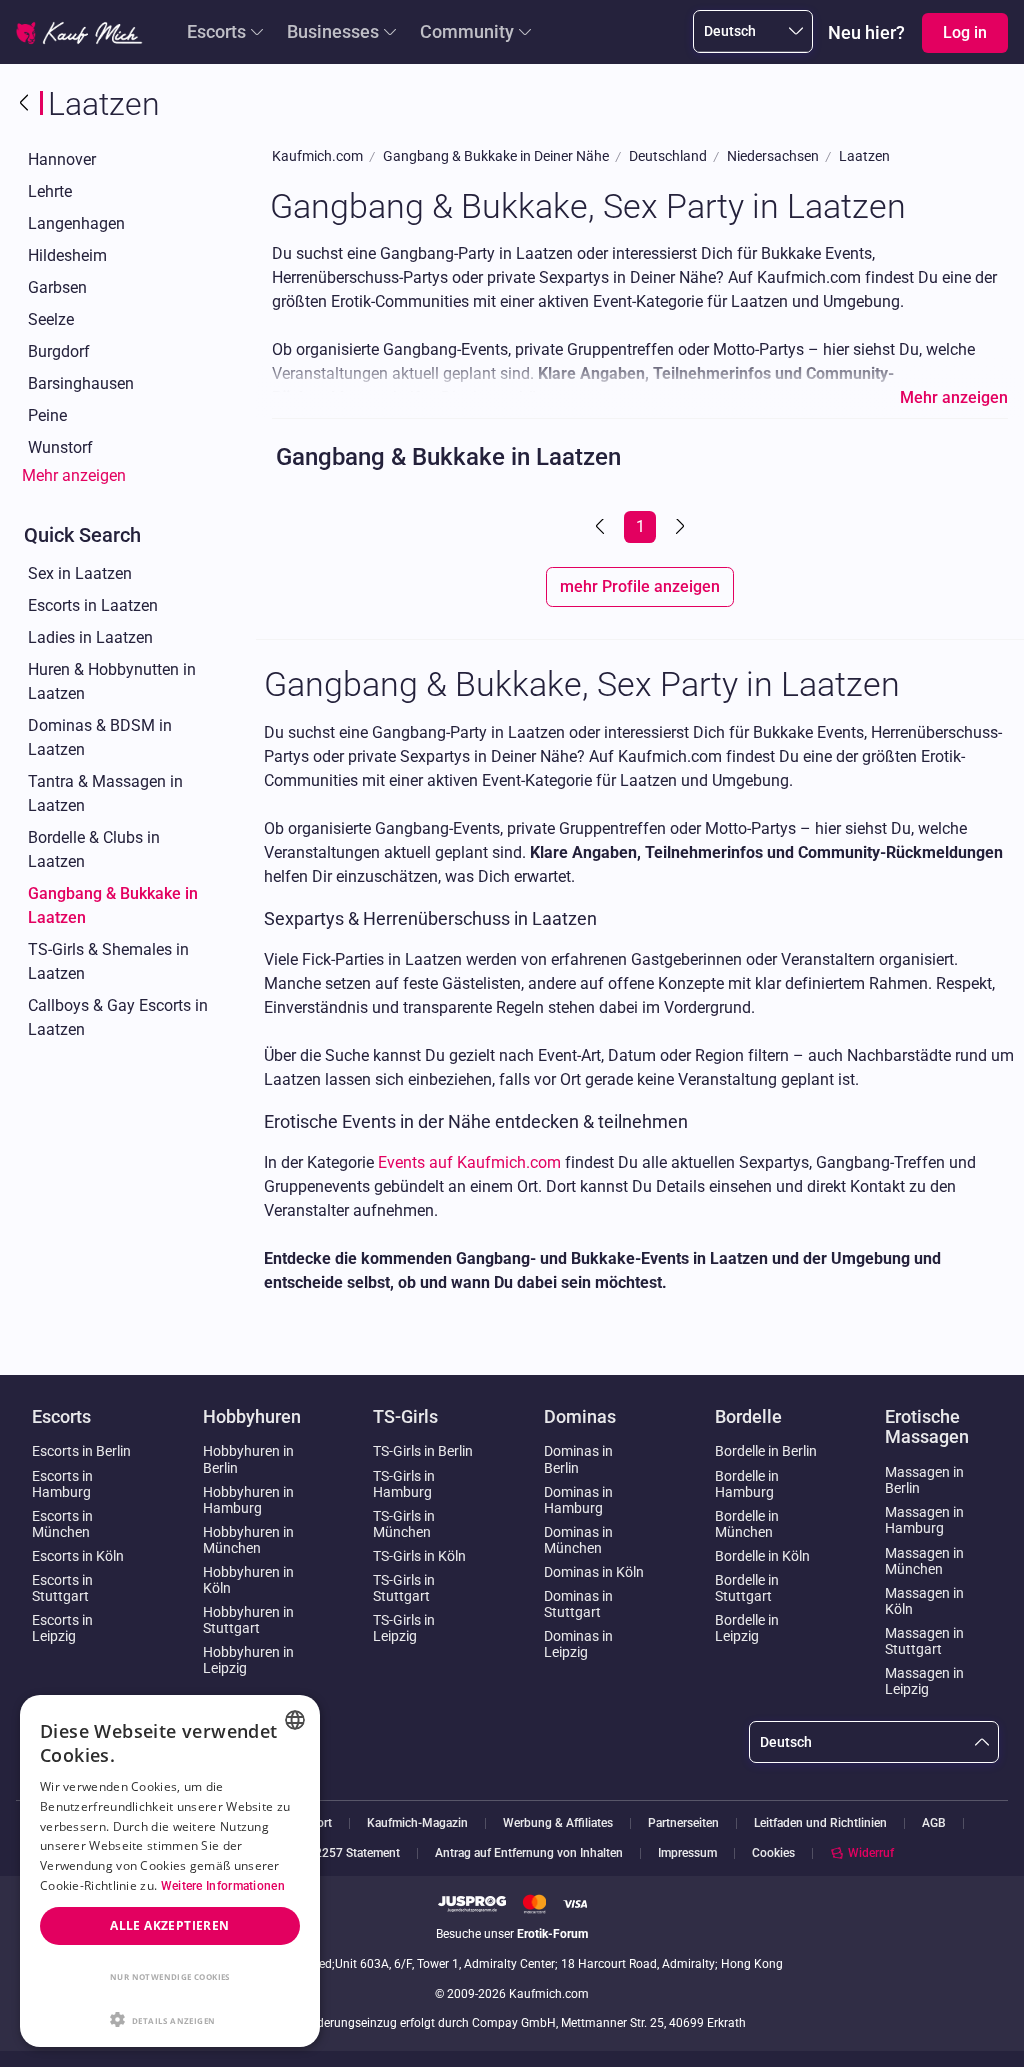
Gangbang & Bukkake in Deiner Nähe (496, 156)
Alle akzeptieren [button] (169, 1925)
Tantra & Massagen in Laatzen (105, 793)
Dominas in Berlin (578, 1459)
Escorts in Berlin (81, 1451)
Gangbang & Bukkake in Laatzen (113, 905)
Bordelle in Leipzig (747, 1628)
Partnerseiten (683, 1823)
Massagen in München (924, 1561)
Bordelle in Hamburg (747, 1484)
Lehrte (50, 191)
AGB (934, 1823)
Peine (47, 415)
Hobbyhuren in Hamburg (248, 1500)
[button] (170, 2018)
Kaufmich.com (317, 156)
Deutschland (668, 156)
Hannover (62, 159)
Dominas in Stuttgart (578, 1604)
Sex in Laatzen (80, 573)
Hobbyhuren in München (248, 1540)
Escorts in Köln (78, 1556)
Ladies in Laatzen (90, 637)
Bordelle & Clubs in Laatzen (94, 849)
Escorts (216, 31)
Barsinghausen (81, 383)
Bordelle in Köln (762, 1556)
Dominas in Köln (594, 1572)
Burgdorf (59, 351)
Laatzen (864, 156)
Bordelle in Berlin (766, 1451)
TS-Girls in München (404, 1524)
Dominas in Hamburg (578, 1500)
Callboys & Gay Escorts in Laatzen (118, 1017)
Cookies (773, 1853)
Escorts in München (62, 1524)
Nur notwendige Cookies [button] (170, 1976)
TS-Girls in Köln (419, 1556)
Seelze (51, 319)
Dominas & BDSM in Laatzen (100, 737)
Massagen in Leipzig (924, 1681)
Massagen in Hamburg (924, 1520)
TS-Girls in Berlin (423, 1451)
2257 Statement (357, 1853)
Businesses (333, 31)
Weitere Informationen (223, 1886)
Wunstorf (60, 447)
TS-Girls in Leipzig (404, 1628)
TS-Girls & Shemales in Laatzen (108, 961)
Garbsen (57, 287)
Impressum (687, 1853)
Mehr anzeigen (74, 475)
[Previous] (602, 527)
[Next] (678, 527)
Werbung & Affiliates (558, 1823)
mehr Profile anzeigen (640, 586)
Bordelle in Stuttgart (747, 1588)
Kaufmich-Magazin (417, 1823)
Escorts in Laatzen (93, 605)
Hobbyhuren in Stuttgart (248, 1620)
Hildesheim (67, 255)
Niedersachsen (773, 156)
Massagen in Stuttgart (924, 1641)
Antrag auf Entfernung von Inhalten (529, 1853)
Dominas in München (578, 1540)
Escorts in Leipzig (62, 1628)
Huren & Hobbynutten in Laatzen (112, 681)
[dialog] (170, 1871)
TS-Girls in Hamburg (404, 1484)
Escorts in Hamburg (62, 1484)
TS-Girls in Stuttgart (404, 1588)
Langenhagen (76, 223)
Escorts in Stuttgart (62, 1588)
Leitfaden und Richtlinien (820, 1823)
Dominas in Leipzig (578, 1644)
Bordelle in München (747, 1524)
